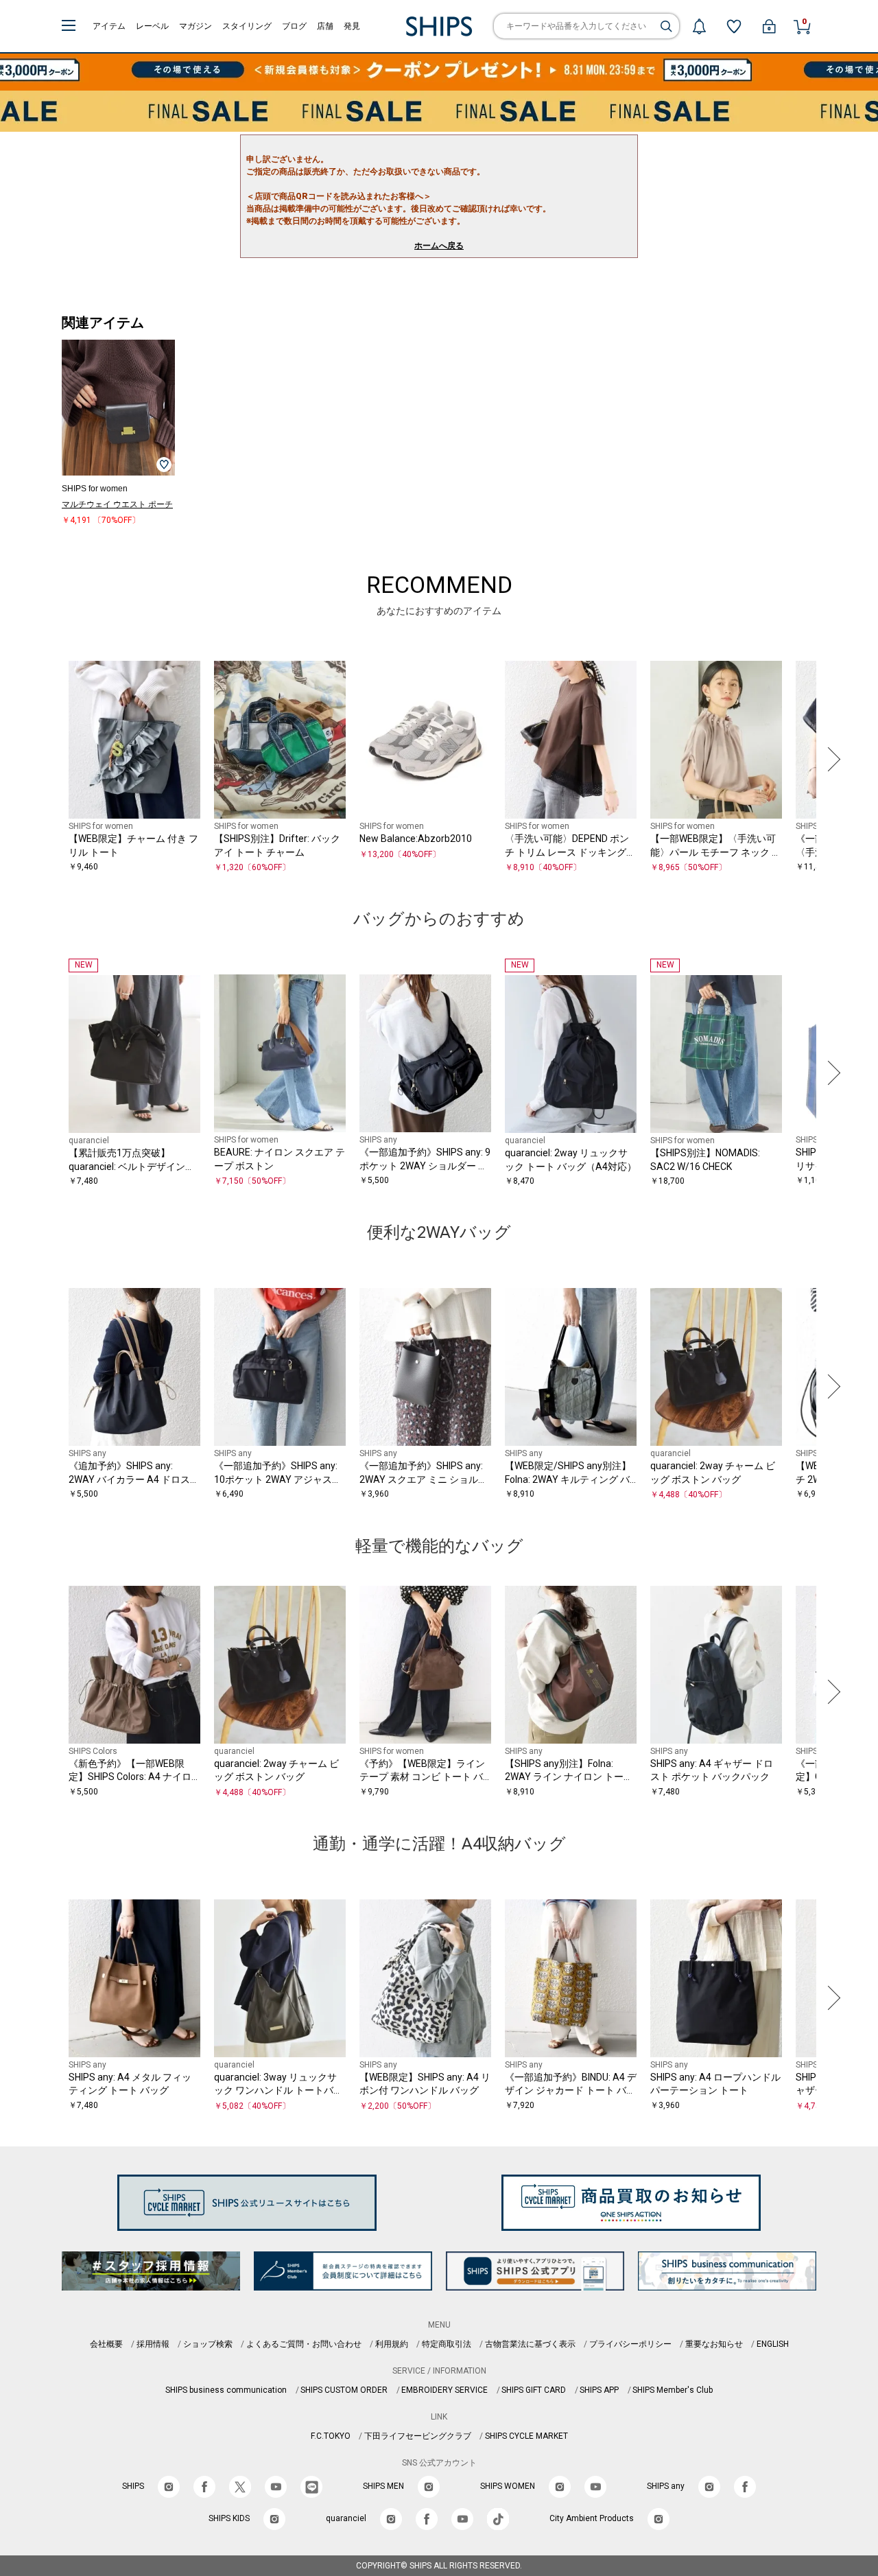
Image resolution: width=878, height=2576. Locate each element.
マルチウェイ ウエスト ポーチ (117, 504)
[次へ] (831, 760)
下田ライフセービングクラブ (418, 2436)
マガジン (195, 26)
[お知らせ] (699, 26)
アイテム (109, 26)
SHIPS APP (599, 2390)
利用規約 (392, 2344)
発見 (352, 26)
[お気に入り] (734, 26)
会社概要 (106, 2344)
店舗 (325, 26)
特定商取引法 (447, 2344)
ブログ (294, 26)
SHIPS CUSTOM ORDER (344, 2390)
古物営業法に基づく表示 (530, 2344)
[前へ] (47, 760)
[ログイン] (769, 26)
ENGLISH (773, 2344)
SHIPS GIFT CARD (534, 2390)
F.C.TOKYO (331, 2436)
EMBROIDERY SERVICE (444, 2390)
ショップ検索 (208, 2344)
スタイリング (247, 26)
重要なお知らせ (714, 2344)
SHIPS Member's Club (673, 2390)
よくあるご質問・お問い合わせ (304, 2344)
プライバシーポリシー (630, 2344)
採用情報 (153, 2344)
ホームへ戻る (439, 246)
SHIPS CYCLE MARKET (526, 2436)
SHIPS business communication (226, 2390)
